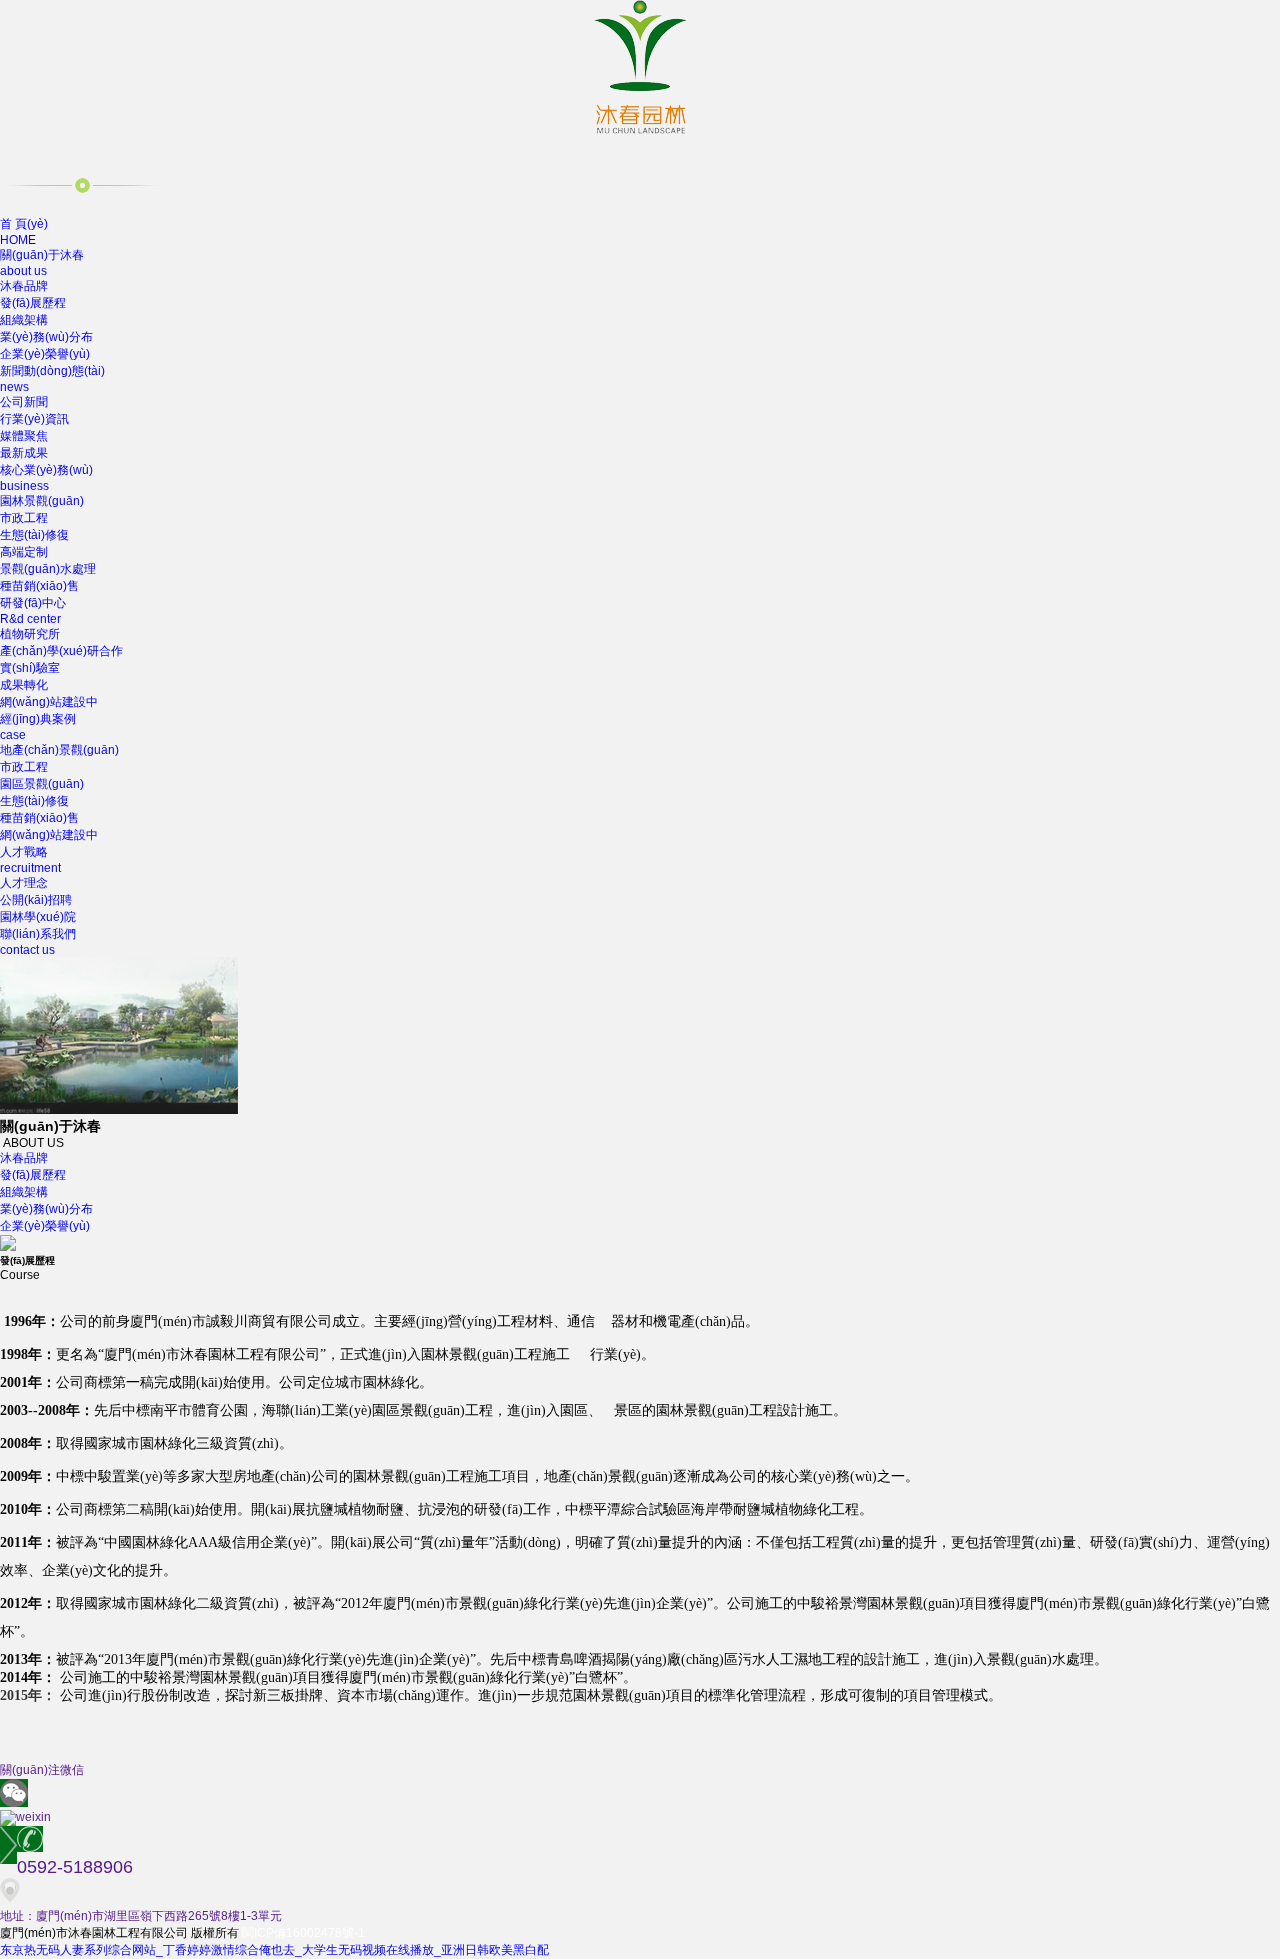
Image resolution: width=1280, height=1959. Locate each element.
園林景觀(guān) (42, 501)
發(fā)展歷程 (33, 303)
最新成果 (24, 453)
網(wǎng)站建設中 (49, 702)
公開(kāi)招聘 (36, 900)
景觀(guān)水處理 (48, 569)
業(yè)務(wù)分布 (46, 337)
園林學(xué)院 (38, 917)
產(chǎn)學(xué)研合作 (61, 651)
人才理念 (24, 883)
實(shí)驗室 (30, 668)
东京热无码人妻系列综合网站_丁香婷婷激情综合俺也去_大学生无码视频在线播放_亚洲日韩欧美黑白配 (274, 1950)
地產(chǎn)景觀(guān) (59, 750)
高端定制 (24, 552)
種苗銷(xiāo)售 (39, 586)
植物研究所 (30, 634)
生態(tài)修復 (34, 535)
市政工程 (24, 518)
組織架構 (24, 320)
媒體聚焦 (24, 436)
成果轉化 (24, 685)
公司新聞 (24, 402)
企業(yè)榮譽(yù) (45, 354)
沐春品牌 (24, 286)
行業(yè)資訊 (34, 419)
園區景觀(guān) (42, 784)
